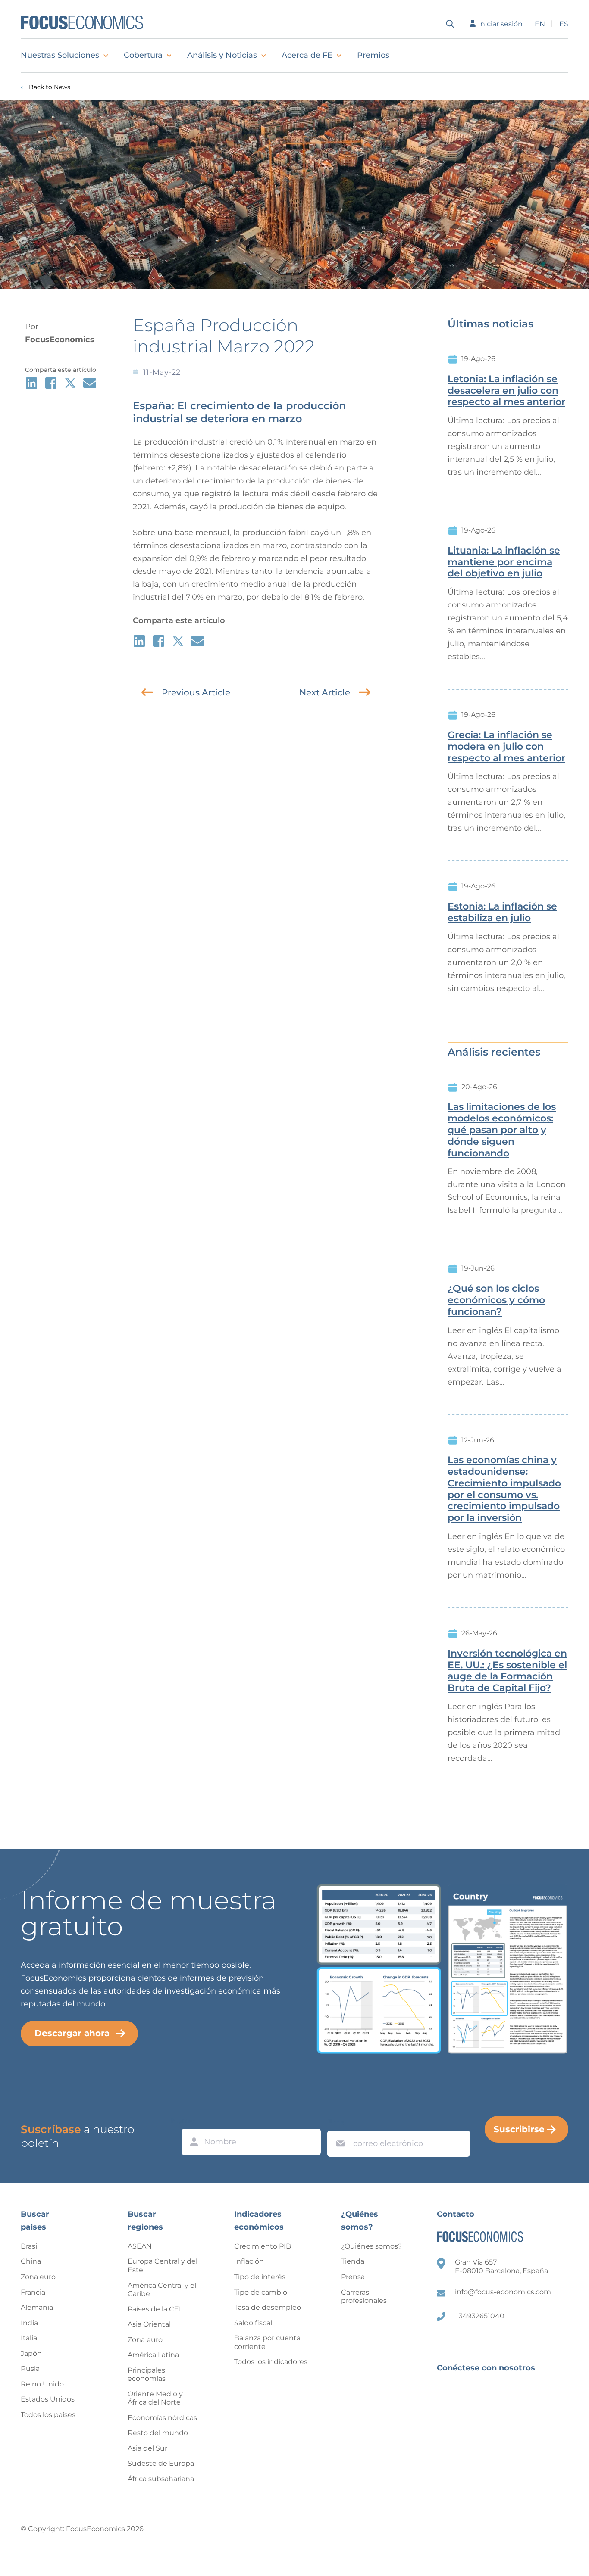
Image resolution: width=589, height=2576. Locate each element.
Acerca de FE (307, 55)
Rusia (30, 2369)
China (31, 2261)
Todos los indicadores (271, 2362)
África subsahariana (161, 2479)
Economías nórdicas (162, 2418)
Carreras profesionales (364, 2297)
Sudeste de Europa (161, 2463)
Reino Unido (42, 2384)
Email (338, 2122)
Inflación (249, 2261)
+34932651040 (480, 2316)
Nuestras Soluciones (60, 55)
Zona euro (38, 2277)
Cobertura (143, 55)
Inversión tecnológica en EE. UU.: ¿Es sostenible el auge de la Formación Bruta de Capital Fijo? (507, 1671)
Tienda (353, 2261)
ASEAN (140, 2246)
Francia (33, 2292)
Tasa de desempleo (268, 2307)
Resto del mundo (158, 2433)
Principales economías (147, 2375)
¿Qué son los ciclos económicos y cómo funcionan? (496, 1300)
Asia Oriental (149, 2324)
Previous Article (196, 692)
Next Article (325, 692)
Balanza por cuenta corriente (267, 2342)
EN (540, 24)
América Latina (153, 2355)
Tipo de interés (260, 2277)
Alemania (37, 2307)
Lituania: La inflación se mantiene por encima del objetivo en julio (504, 562)
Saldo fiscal (253, 2323)
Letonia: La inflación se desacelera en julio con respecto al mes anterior (506, 391)
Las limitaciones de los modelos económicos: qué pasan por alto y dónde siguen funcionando (502, 1130)
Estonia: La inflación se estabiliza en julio (502, 912)
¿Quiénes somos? (371, 2246)
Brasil (30, 2246)
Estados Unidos (48, 2399)
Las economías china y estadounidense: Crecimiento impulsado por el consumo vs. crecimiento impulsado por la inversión (504, 1489)
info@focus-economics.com (503, 2292)
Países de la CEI (154, 2309)
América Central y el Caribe (162, 2290)
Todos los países (48, 2415)
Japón (31, 2353)
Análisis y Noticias (222, 55)
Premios (373, 55)
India (29, 2323)
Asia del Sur (147, 2448)
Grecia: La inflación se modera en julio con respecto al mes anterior (506, 747)
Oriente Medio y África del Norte (155, 2398)
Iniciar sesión (500, 24)
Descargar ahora (72, 2033)
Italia (29, 2338)
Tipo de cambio (261, 2292)
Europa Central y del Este (163, 2266)
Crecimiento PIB (263, 2246)
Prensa (353, 2277)
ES (564, 24)
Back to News (50, 87)
